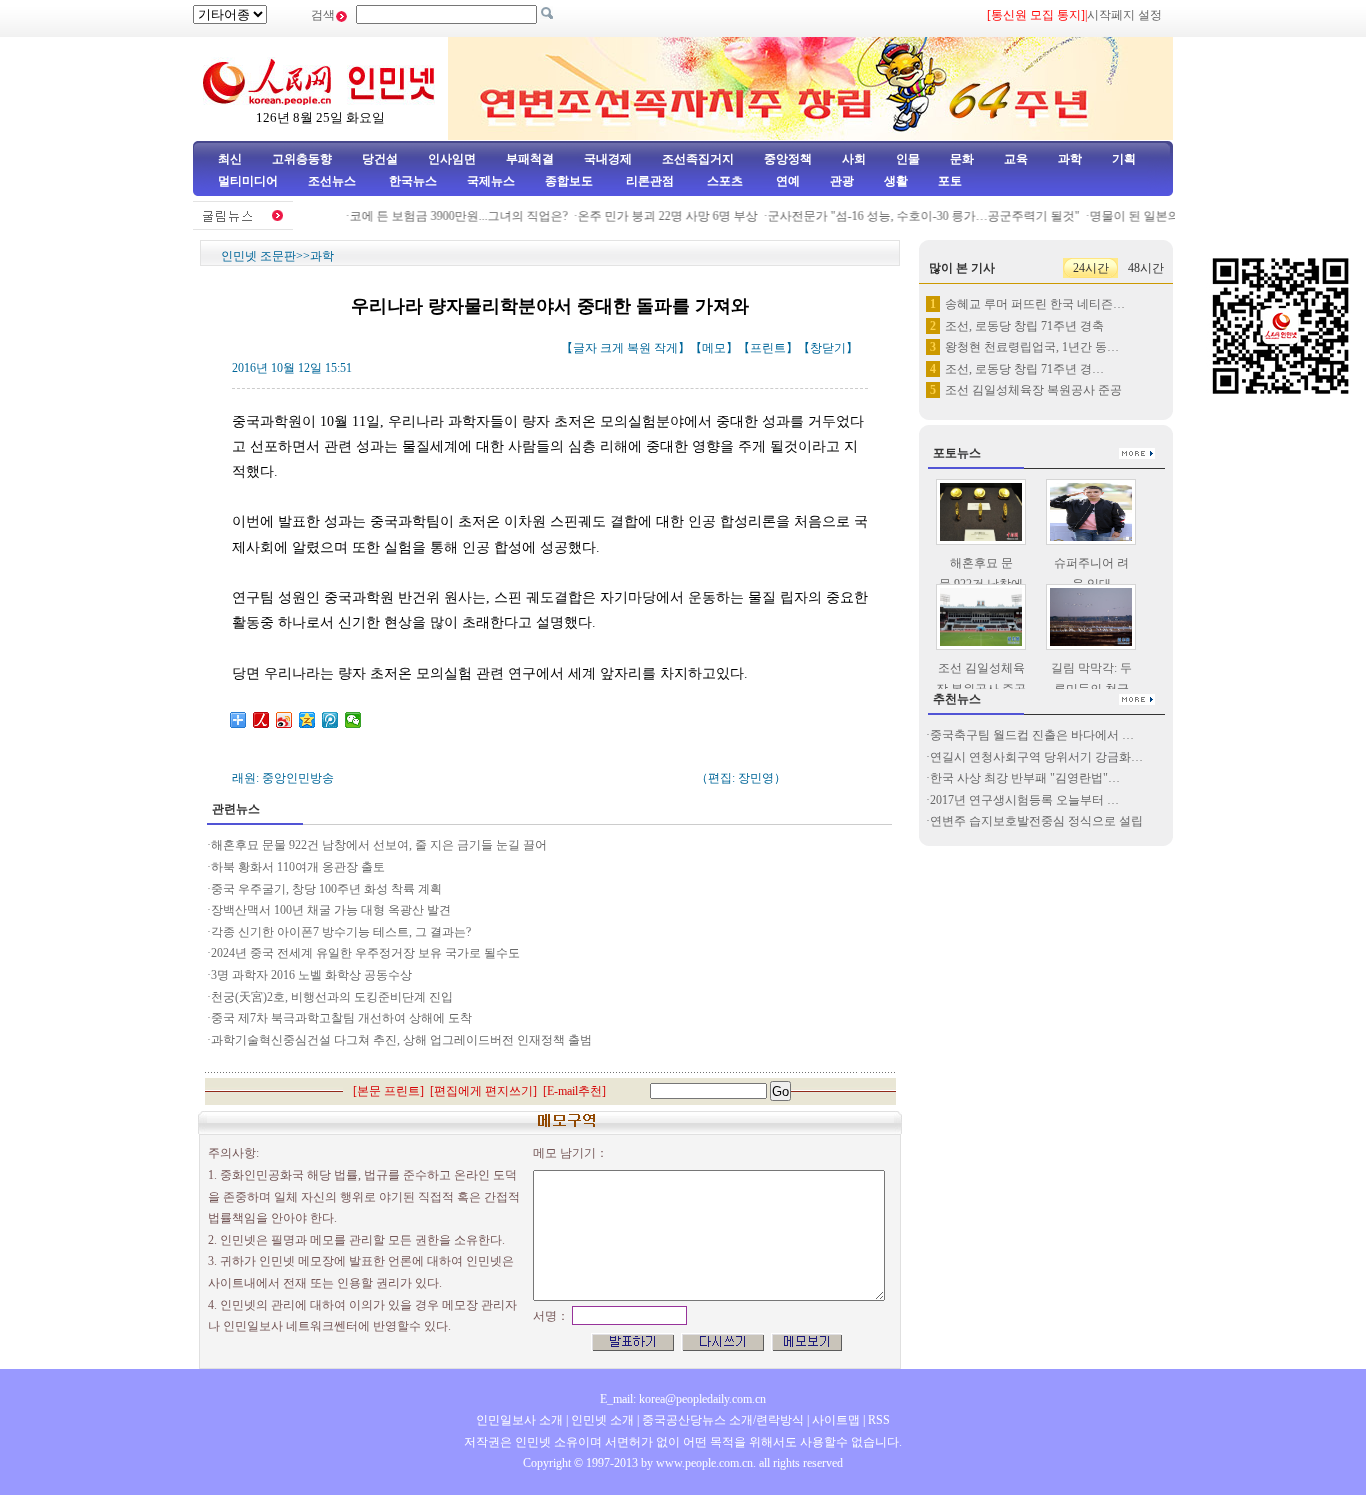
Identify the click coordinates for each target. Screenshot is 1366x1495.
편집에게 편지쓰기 (483, 1091)
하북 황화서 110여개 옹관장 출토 (298, 867)
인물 (908, 159)
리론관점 (650, 181)
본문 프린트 (388, 1091)
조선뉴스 (333, 181)
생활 (896, 181)
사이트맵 (836, 1420)
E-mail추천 (574, 1091)
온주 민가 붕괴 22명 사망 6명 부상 (655, 216)
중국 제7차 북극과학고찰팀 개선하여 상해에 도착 (341, 1018)
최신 (230, 159)
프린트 (768, 348)
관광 (842, 181)
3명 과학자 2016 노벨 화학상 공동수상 (311, 975)
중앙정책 (788, 159)
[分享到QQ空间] (307, 720)
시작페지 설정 (1124, 15)
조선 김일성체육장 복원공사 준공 (1033, 390)
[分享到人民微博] (261, 720)
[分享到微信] (353, 720)
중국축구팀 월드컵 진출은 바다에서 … (1032, 735)
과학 (1070, 159)
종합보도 (569, 181)
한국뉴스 (413, 181)
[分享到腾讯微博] (330, 720)
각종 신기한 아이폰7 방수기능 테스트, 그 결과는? (341, 932)
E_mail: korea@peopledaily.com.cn (683, 1399)
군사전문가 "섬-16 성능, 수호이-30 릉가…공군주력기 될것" (911, 216)
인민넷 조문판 (258, 256)
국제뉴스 (491, 181)
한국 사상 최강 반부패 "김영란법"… (1025, 778)
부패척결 (530, 159)
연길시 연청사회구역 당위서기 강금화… (1036, 757)
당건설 (380, 159)
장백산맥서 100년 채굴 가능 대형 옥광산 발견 (331, 910)
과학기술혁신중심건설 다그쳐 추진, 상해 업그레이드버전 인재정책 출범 (401, 1040)
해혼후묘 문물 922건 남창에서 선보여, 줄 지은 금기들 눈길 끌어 (379, 845)
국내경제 (608, 159)
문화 (962, 159)
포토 (950, 181)
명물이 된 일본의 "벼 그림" (1148, 216)
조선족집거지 (698, 159)
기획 (1124, 159)
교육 (1016, 159)
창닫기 (828, 348)
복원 (639, 348)
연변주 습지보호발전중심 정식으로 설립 (1036, 821)
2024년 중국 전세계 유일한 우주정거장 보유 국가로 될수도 (365, 953)
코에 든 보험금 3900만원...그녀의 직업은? (446, 216)
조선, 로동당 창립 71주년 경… (1024, 369)
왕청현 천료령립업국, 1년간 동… (1032, 347)
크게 (612, 348)
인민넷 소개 (601, 1420)
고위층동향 (302, 159)
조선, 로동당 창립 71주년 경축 (1024, 326)
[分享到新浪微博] (284, 720)
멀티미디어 (248, 181)
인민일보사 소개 (519, 1420)
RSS (879, 1420)
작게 (666, 348)
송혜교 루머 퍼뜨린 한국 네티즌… (1035, 304)
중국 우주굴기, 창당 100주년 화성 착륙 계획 (326, 889)
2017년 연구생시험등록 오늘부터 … (1024, 800)
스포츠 (723, 181)
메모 (714, 348)
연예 (786, 181)
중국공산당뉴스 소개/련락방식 (723, 1420)
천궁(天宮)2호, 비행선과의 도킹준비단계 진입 (332, 997)
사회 (854, 159)
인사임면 (452, 159)
